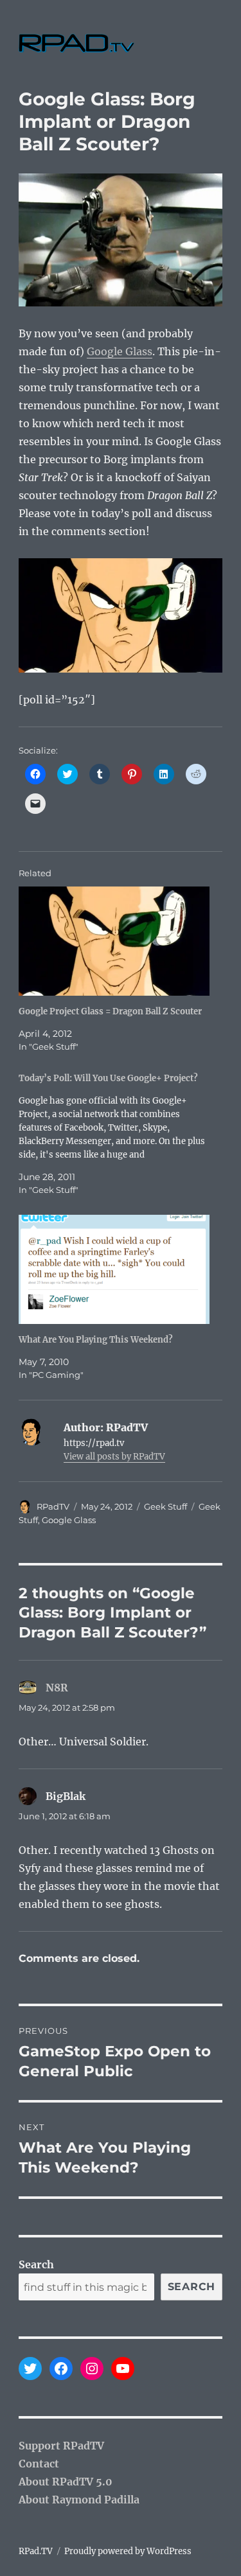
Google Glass (120, 351)
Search (36, 2264)
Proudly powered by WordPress (128, 2551)
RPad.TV (36, 2551)
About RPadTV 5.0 (66, 2482)
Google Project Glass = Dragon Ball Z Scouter (110, 1011)
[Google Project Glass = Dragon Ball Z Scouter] (114, 941)
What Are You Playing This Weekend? (96, 1340)
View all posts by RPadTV (114, 1457)
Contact (39, 2464)
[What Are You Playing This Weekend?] (114, 1269)
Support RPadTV (61, 2446)
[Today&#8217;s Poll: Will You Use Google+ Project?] (114, 1134)
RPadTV (53, 1506)
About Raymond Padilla (79, 2500)
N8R (57, 1688)
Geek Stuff (165, 1506)
